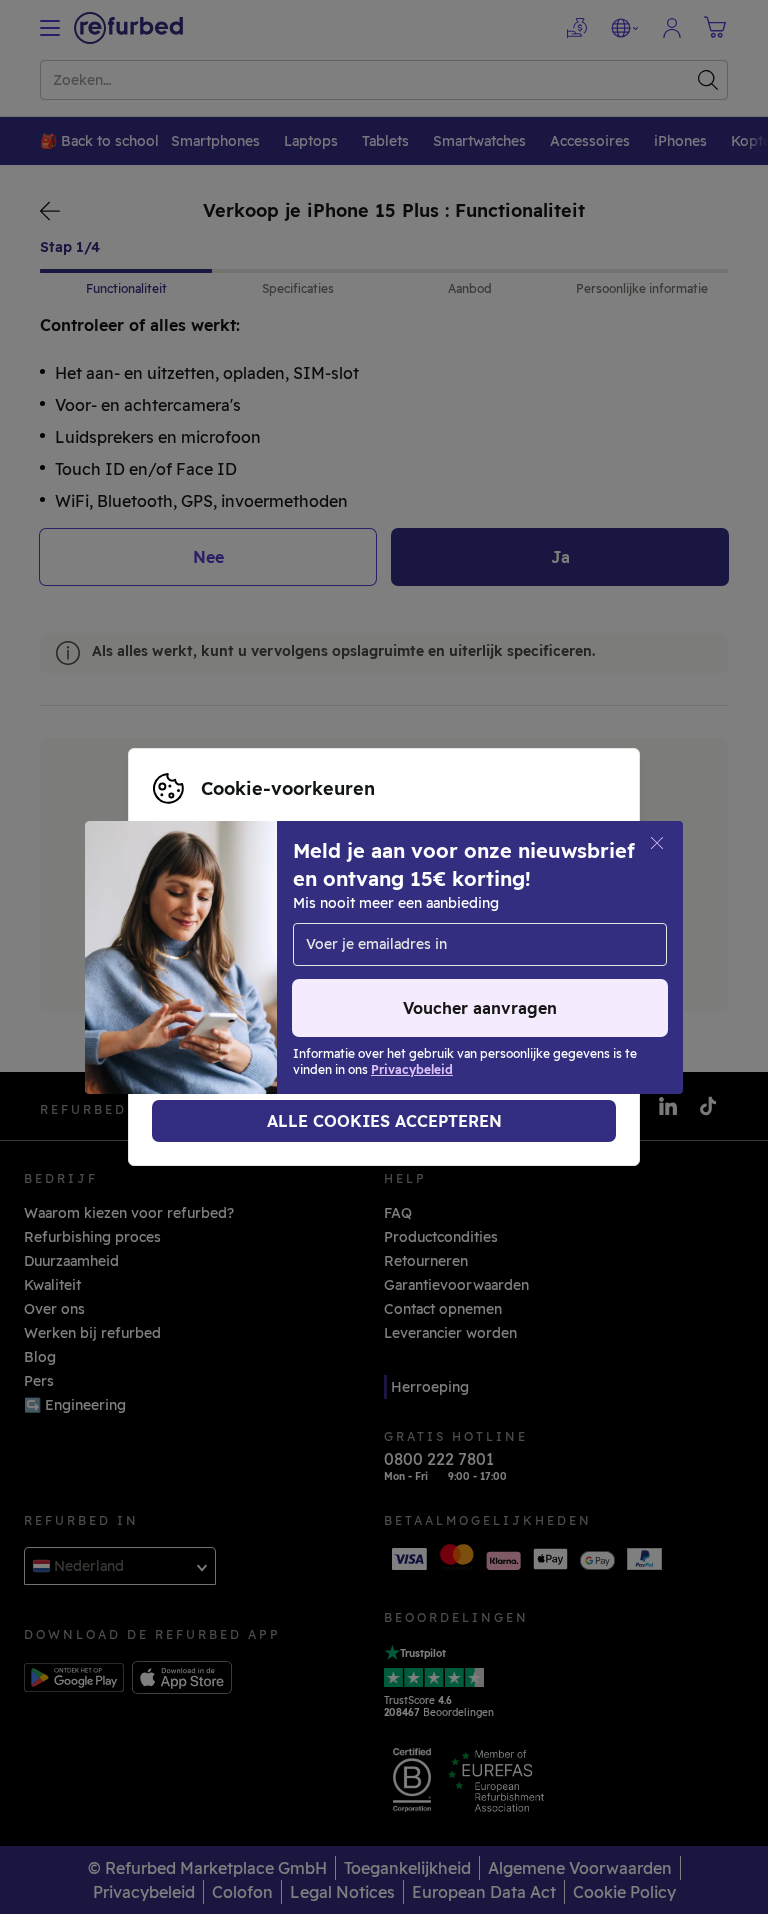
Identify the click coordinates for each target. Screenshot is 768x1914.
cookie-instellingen (426, 936)
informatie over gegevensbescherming (420, 957)
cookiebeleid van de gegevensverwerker (318, 978)
